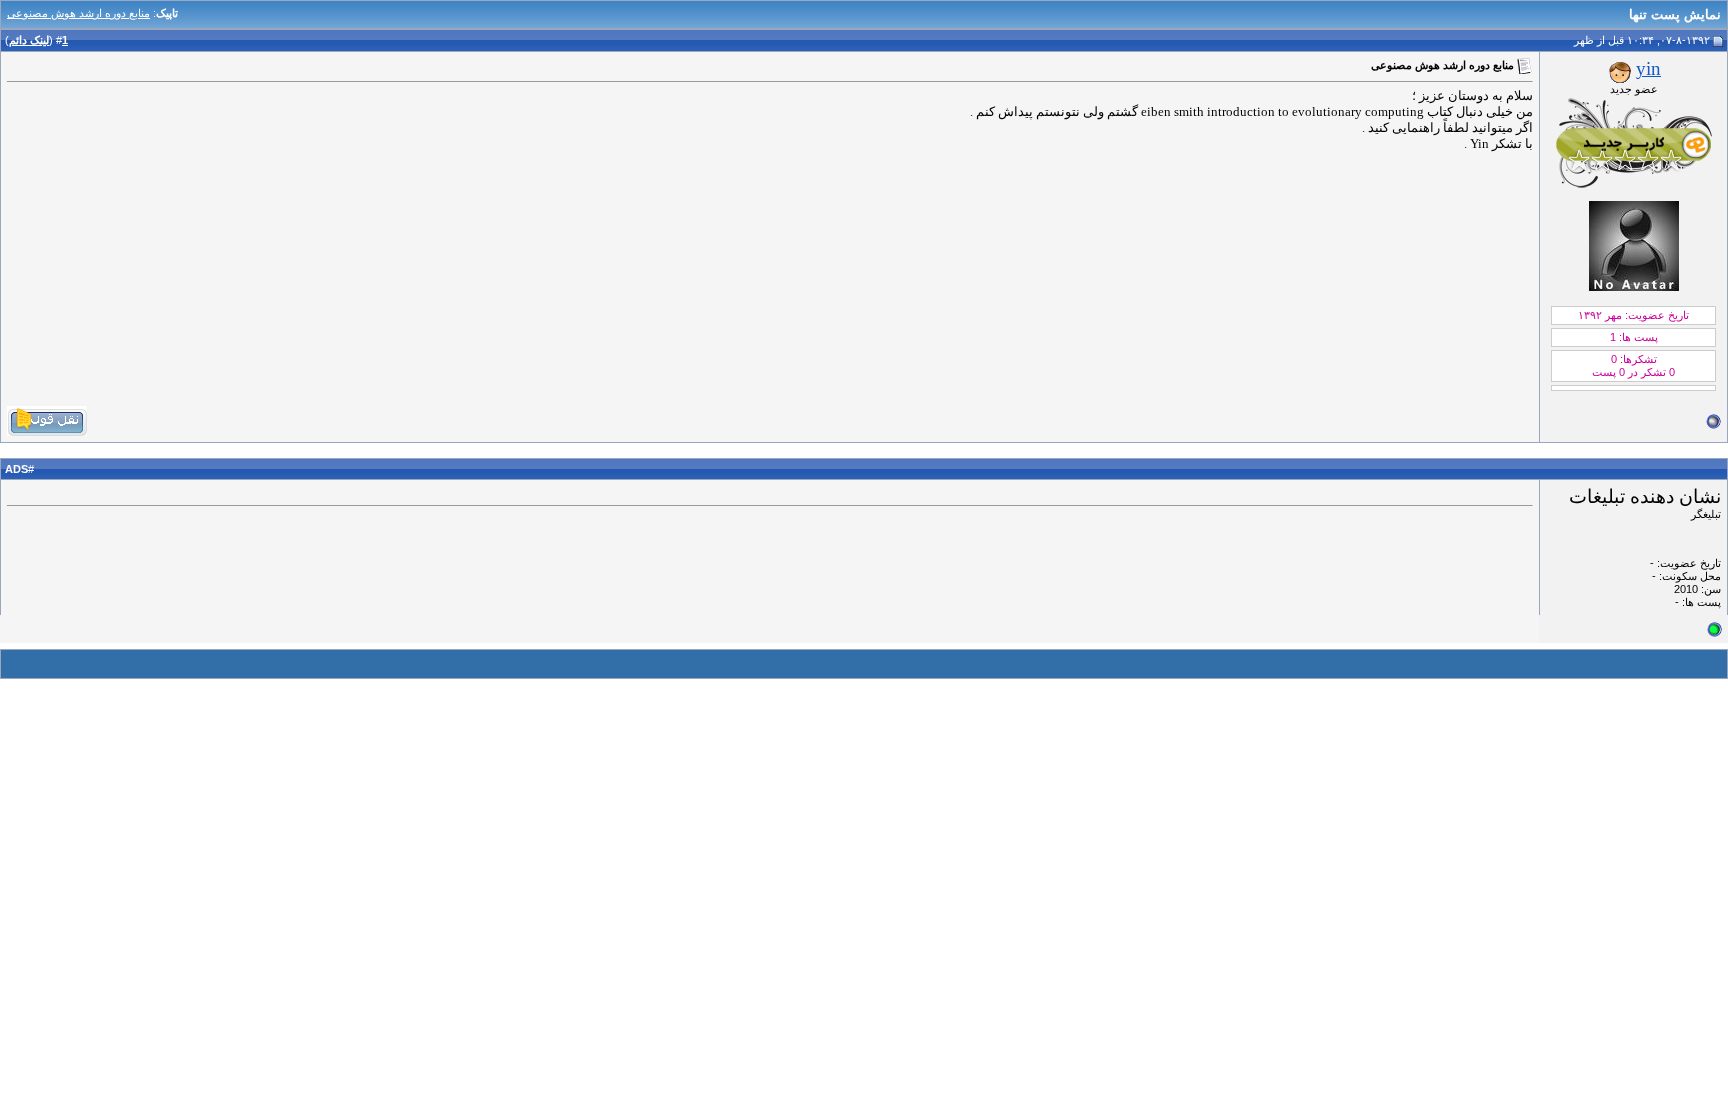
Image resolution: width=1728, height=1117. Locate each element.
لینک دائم (29, 40)
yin (1648, 68)
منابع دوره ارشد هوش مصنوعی (78, 13)
